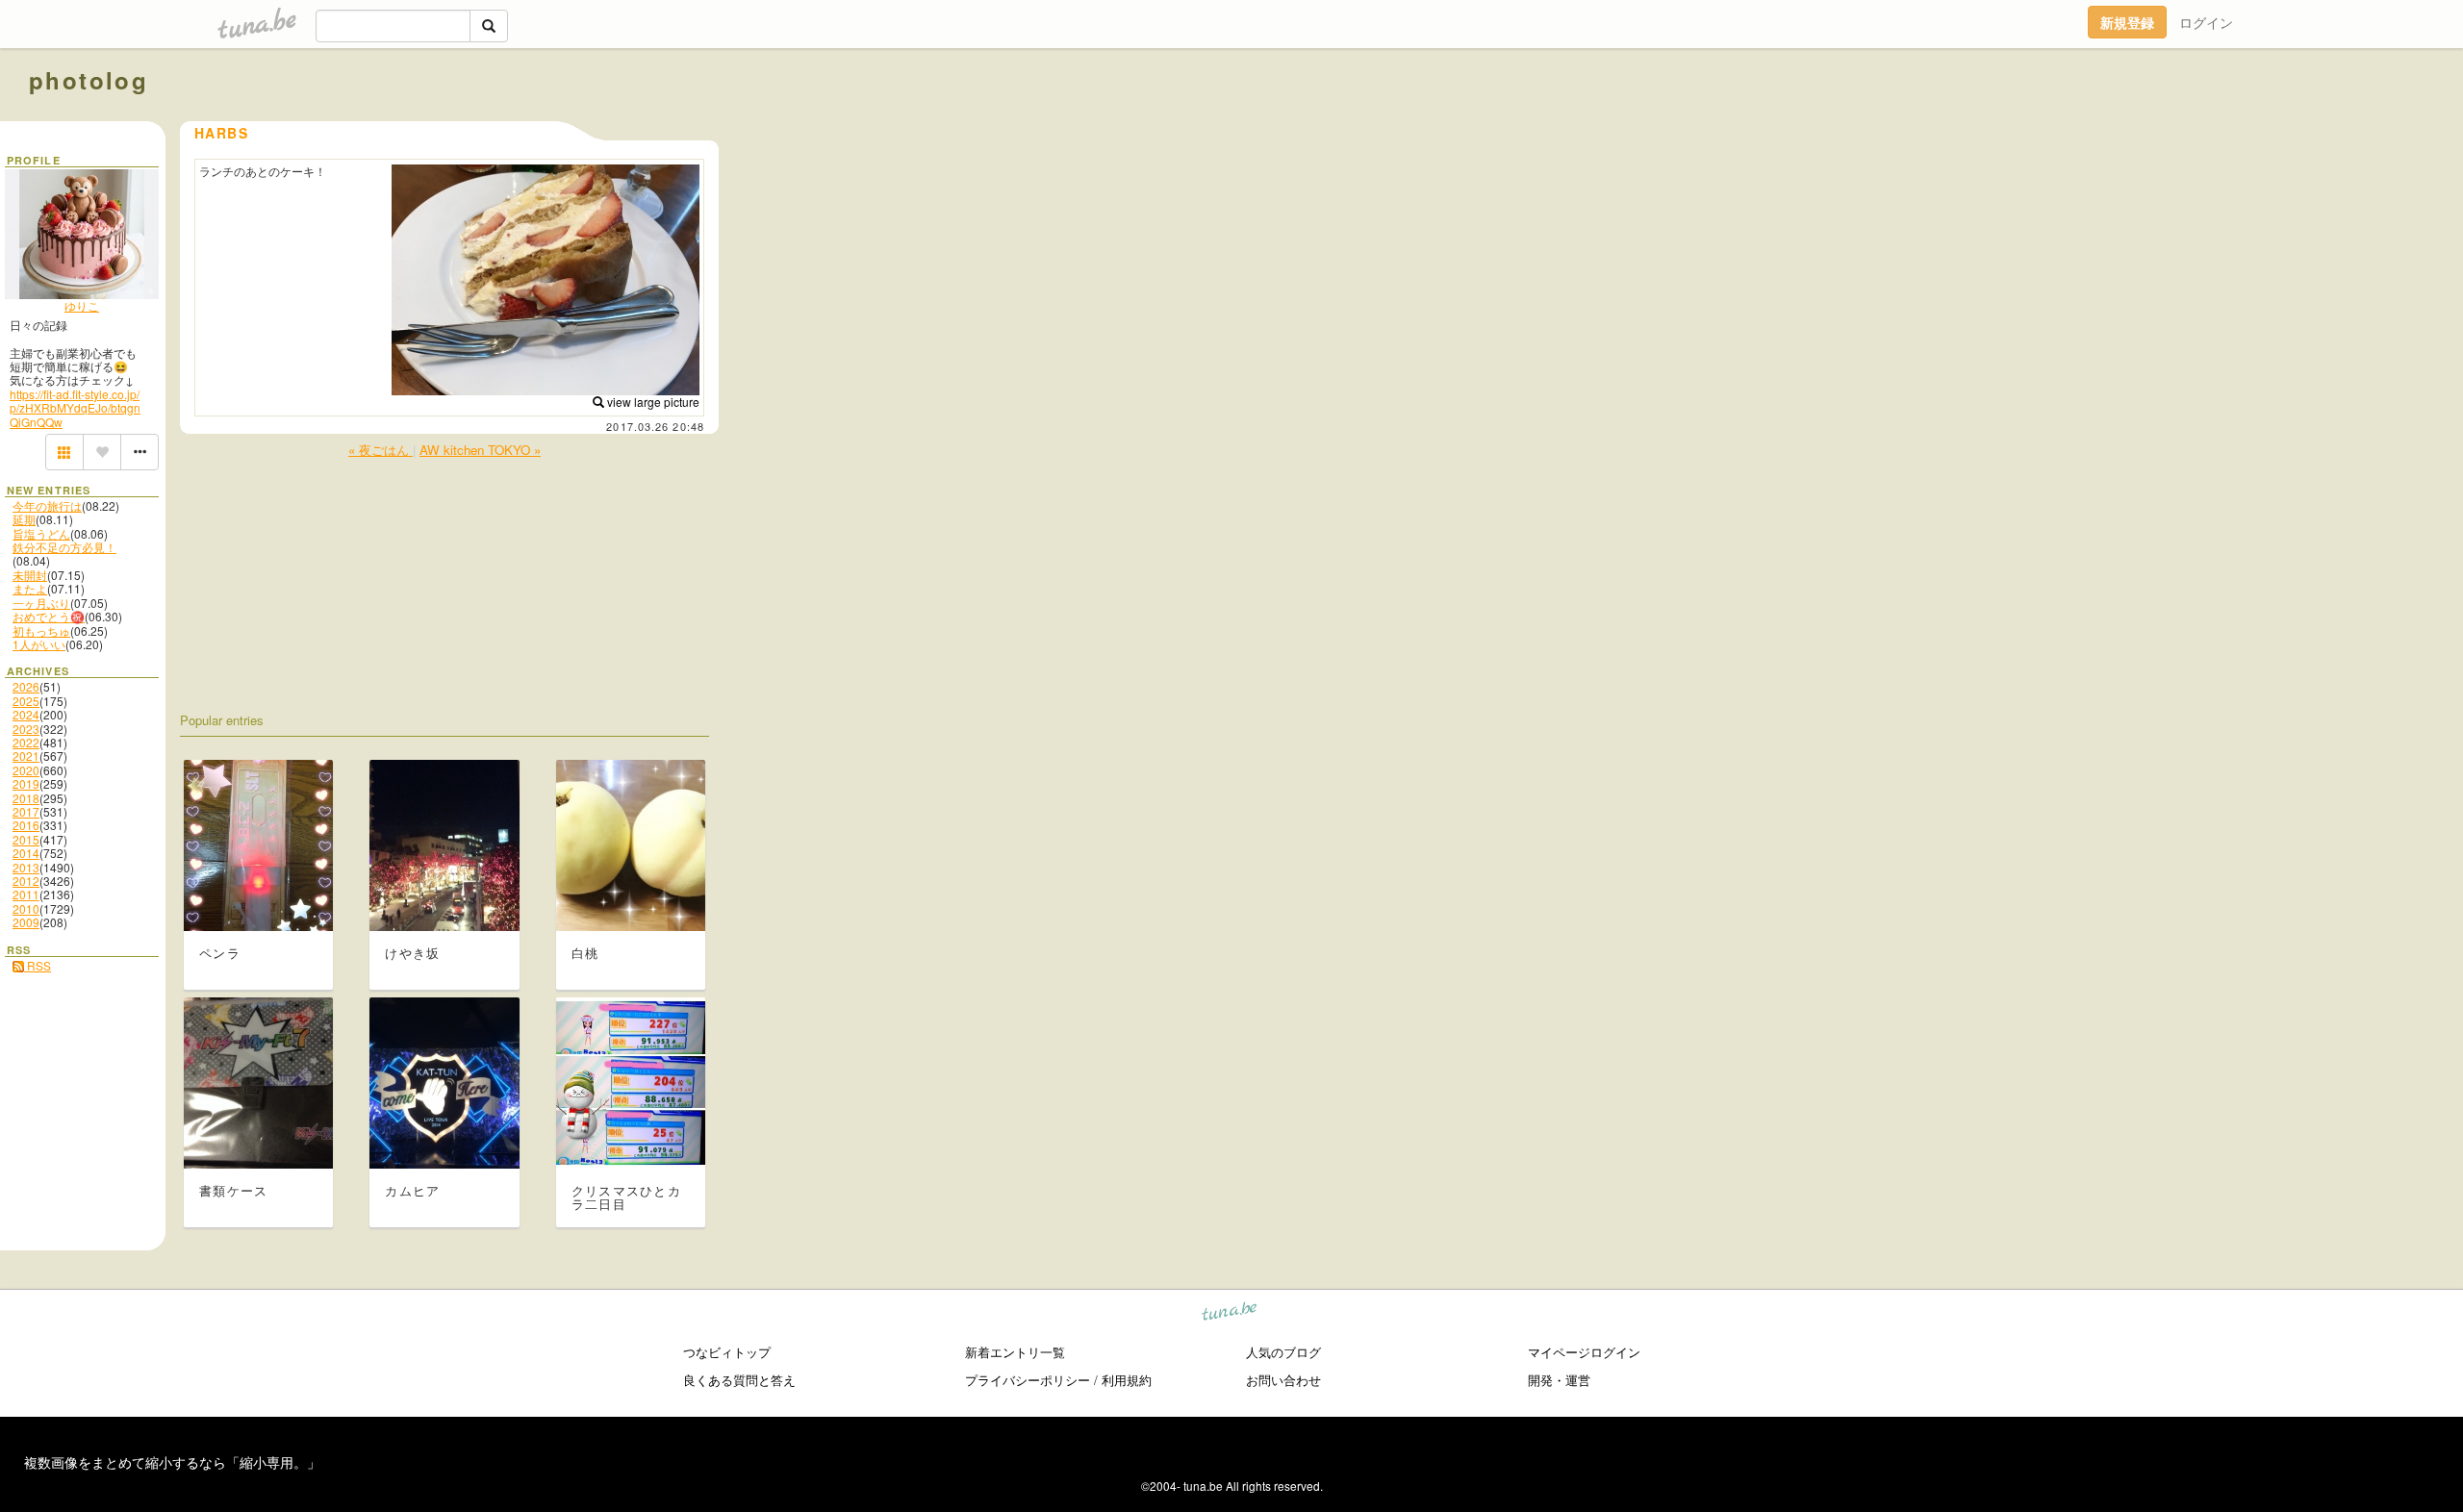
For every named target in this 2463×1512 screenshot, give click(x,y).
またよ (30, 588)
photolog (89, 80)
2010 (26, 908)
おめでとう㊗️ (49, 616)
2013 (26, 867)
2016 (26, 825)
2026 (26, 686)
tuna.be (1230, 1314)
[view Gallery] (64, 452)
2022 (26, 742)
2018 (26, 798)
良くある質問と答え (739, 1380)
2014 (26, 853)
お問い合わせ (1283, 1380)
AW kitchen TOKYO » (480, 450)
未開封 (30, 575)
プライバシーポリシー (1028, 1380)
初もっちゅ (41, 630)
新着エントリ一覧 (1015, 1352)
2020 (26, 770)
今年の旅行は (47, 505)
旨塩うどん (41, 533)
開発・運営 (1559, 1380)
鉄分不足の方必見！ (64, 547)
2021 (26, 756)
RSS (38, 965)
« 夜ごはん (381, 450)
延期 (24, 519)
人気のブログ (1283, 1352)
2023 (26, 729)
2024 (26, 714)
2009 (26, 922)
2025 (26, 701)
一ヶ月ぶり (41, 603)
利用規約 (1127, 1380)
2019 (26, 783)
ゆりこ (82, 305)
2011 (26, 894)
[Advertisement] (2215, 123)
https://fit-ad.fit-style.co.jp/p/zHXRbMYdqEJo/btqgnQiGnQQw (75, 408)
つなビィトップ (727, 1352)
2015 (26, 839)
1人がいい (39, 644)
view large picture (652, 402)
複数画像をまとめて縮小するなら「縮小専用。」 (172, 1462)
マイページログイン (1584, 1352)
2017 (26, 811)
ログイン (2206, 22)
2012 (26, 881)
